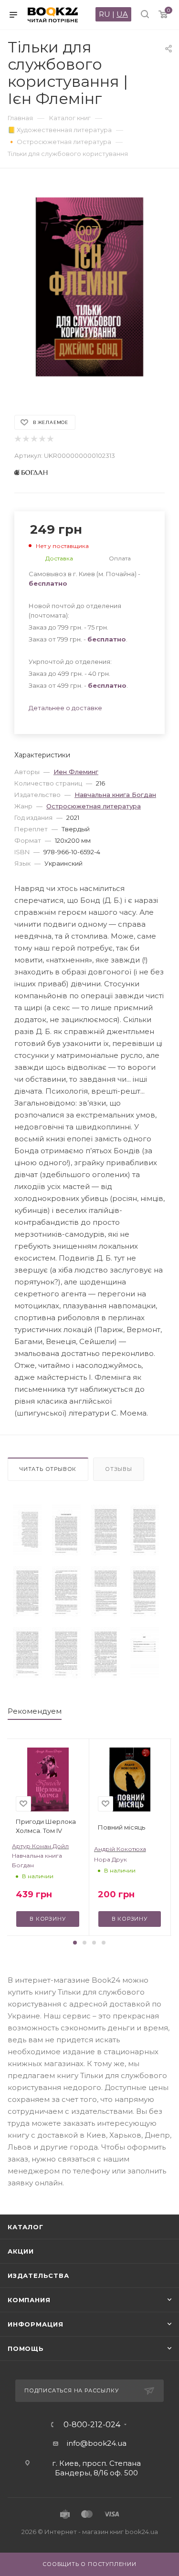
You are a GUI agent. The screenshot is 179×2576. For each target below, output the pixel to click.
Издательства (38, 2276)
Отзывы (119, 1469)
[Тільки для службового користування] (27, 1530)
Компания (29, 2300)
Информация (36, 2324)
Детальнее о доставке (65, 708)
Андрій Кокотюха (120, 1849)
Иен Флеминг (76, 772)
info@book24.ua (97, 2443)
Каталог (26, 2227)
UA (122, 14)
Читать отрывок (48, 1469)
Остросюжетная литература (94, 806)
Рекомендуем (35, 1711)
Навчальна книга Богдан (115, 795)
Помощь (26, 2348)
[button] (75, 1943)
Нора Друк (111, 1859)
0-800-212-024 (92, 2425)
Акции (21, 2251)
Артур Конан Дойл (40, 1846)
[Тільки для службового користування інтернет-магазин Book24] (90, 287)
